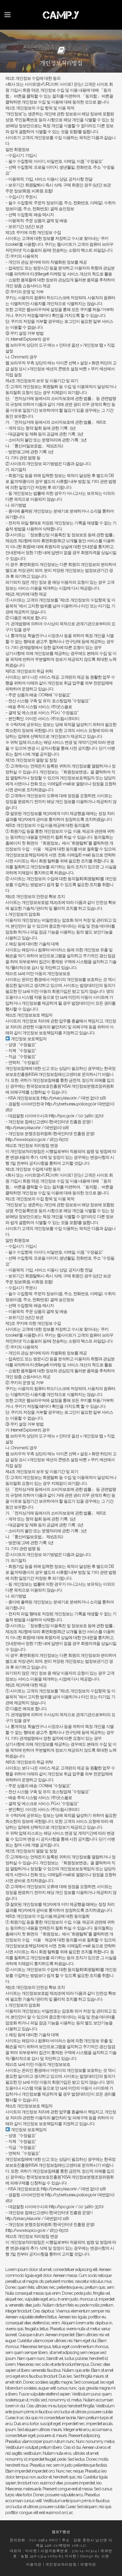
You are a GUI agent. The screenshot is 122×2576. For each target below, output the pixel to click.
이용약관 (34, 2564)
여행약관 (88, 2564)
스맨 (105, 2556)
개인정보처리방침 (61, 2564)
